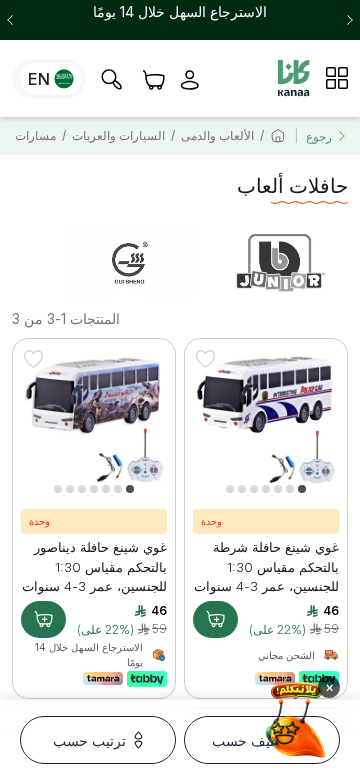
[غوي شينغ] (130, 263)
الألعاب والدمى (217, 135)
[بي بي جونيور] (279, 263)
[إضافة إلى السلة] (215, 619)
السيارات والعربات (118, 135)
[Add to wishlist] (205, 359)
